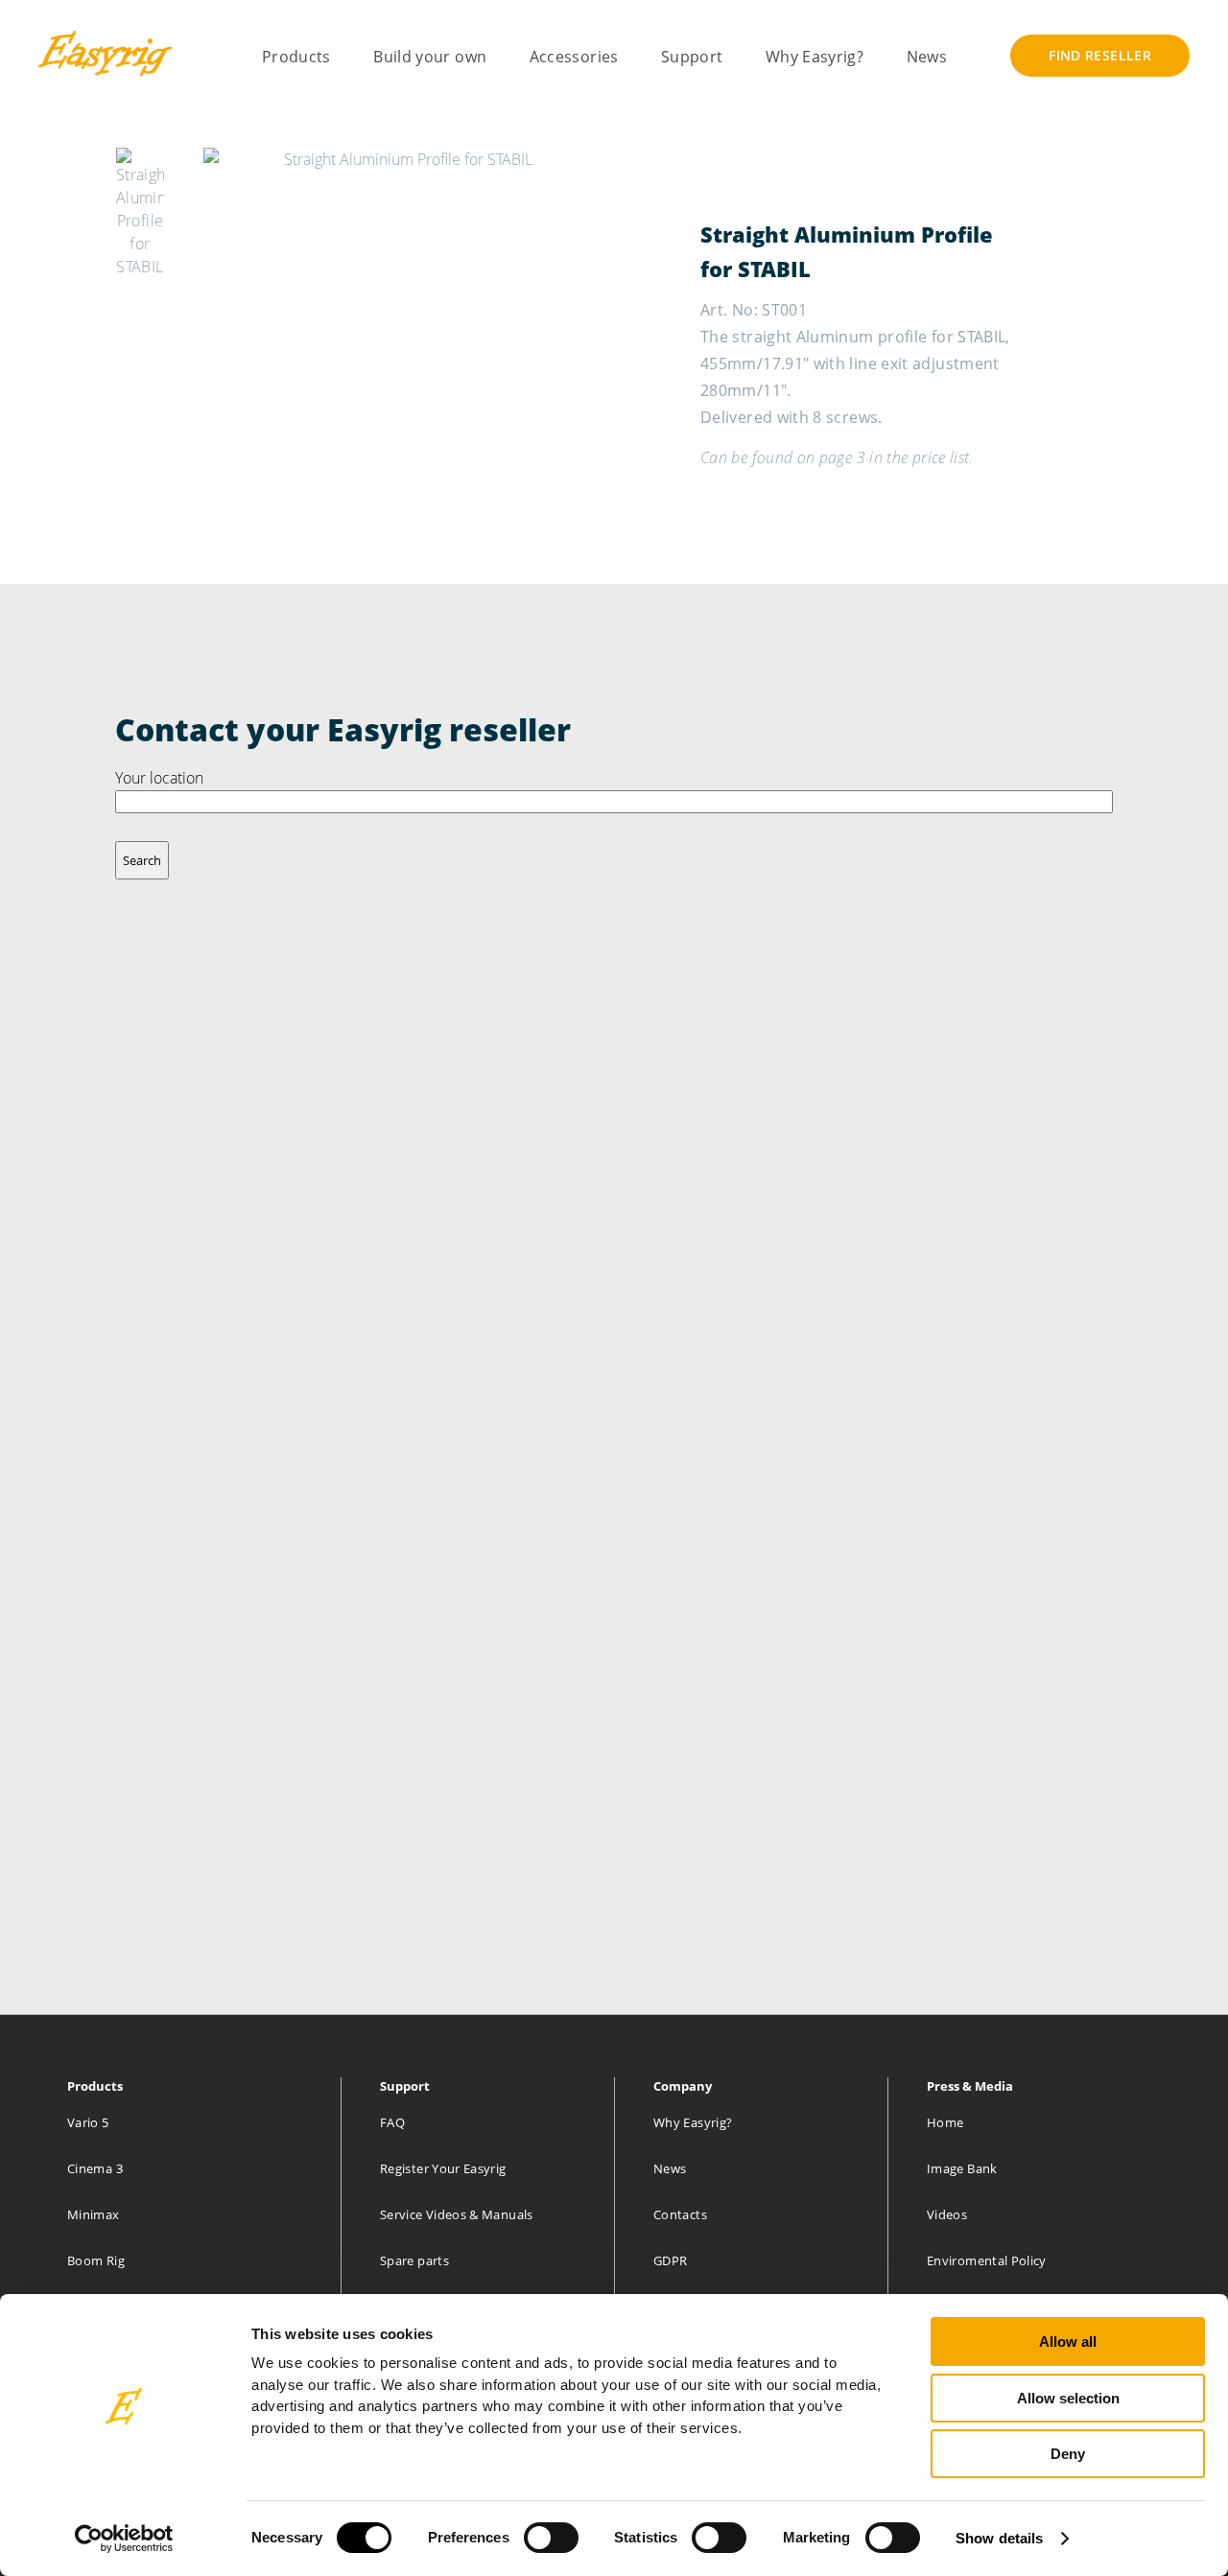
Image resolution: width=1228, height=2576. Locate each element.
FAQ (392, 2122)
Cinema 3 (95, 2168)
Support (692, 58)
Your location (159, 778)
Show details (999, 2538)
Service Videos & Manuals (457, 2214)
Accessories (574, 58)
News (927, 58)
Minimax (94, 2214)
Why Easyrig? (815, 58)
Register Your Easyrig (443, 2168)
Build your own (430, 58)
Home (945, 2122)
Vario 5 (88, 2122)
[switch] (551, 2538)
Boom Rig (96, 2260)
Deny (1068, 2454)
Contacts (680, 2214)
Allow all (1068, 2342)
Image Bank (962, 2168)
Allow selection (1068, 2398)
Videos (947, 2214)
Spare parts (414, 2260)
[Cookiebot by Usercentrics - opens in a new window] (124, 2539)
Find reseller (1100, 55)
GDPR (670, 2260)
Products (296, 58)
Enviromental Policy (987, 2260)
